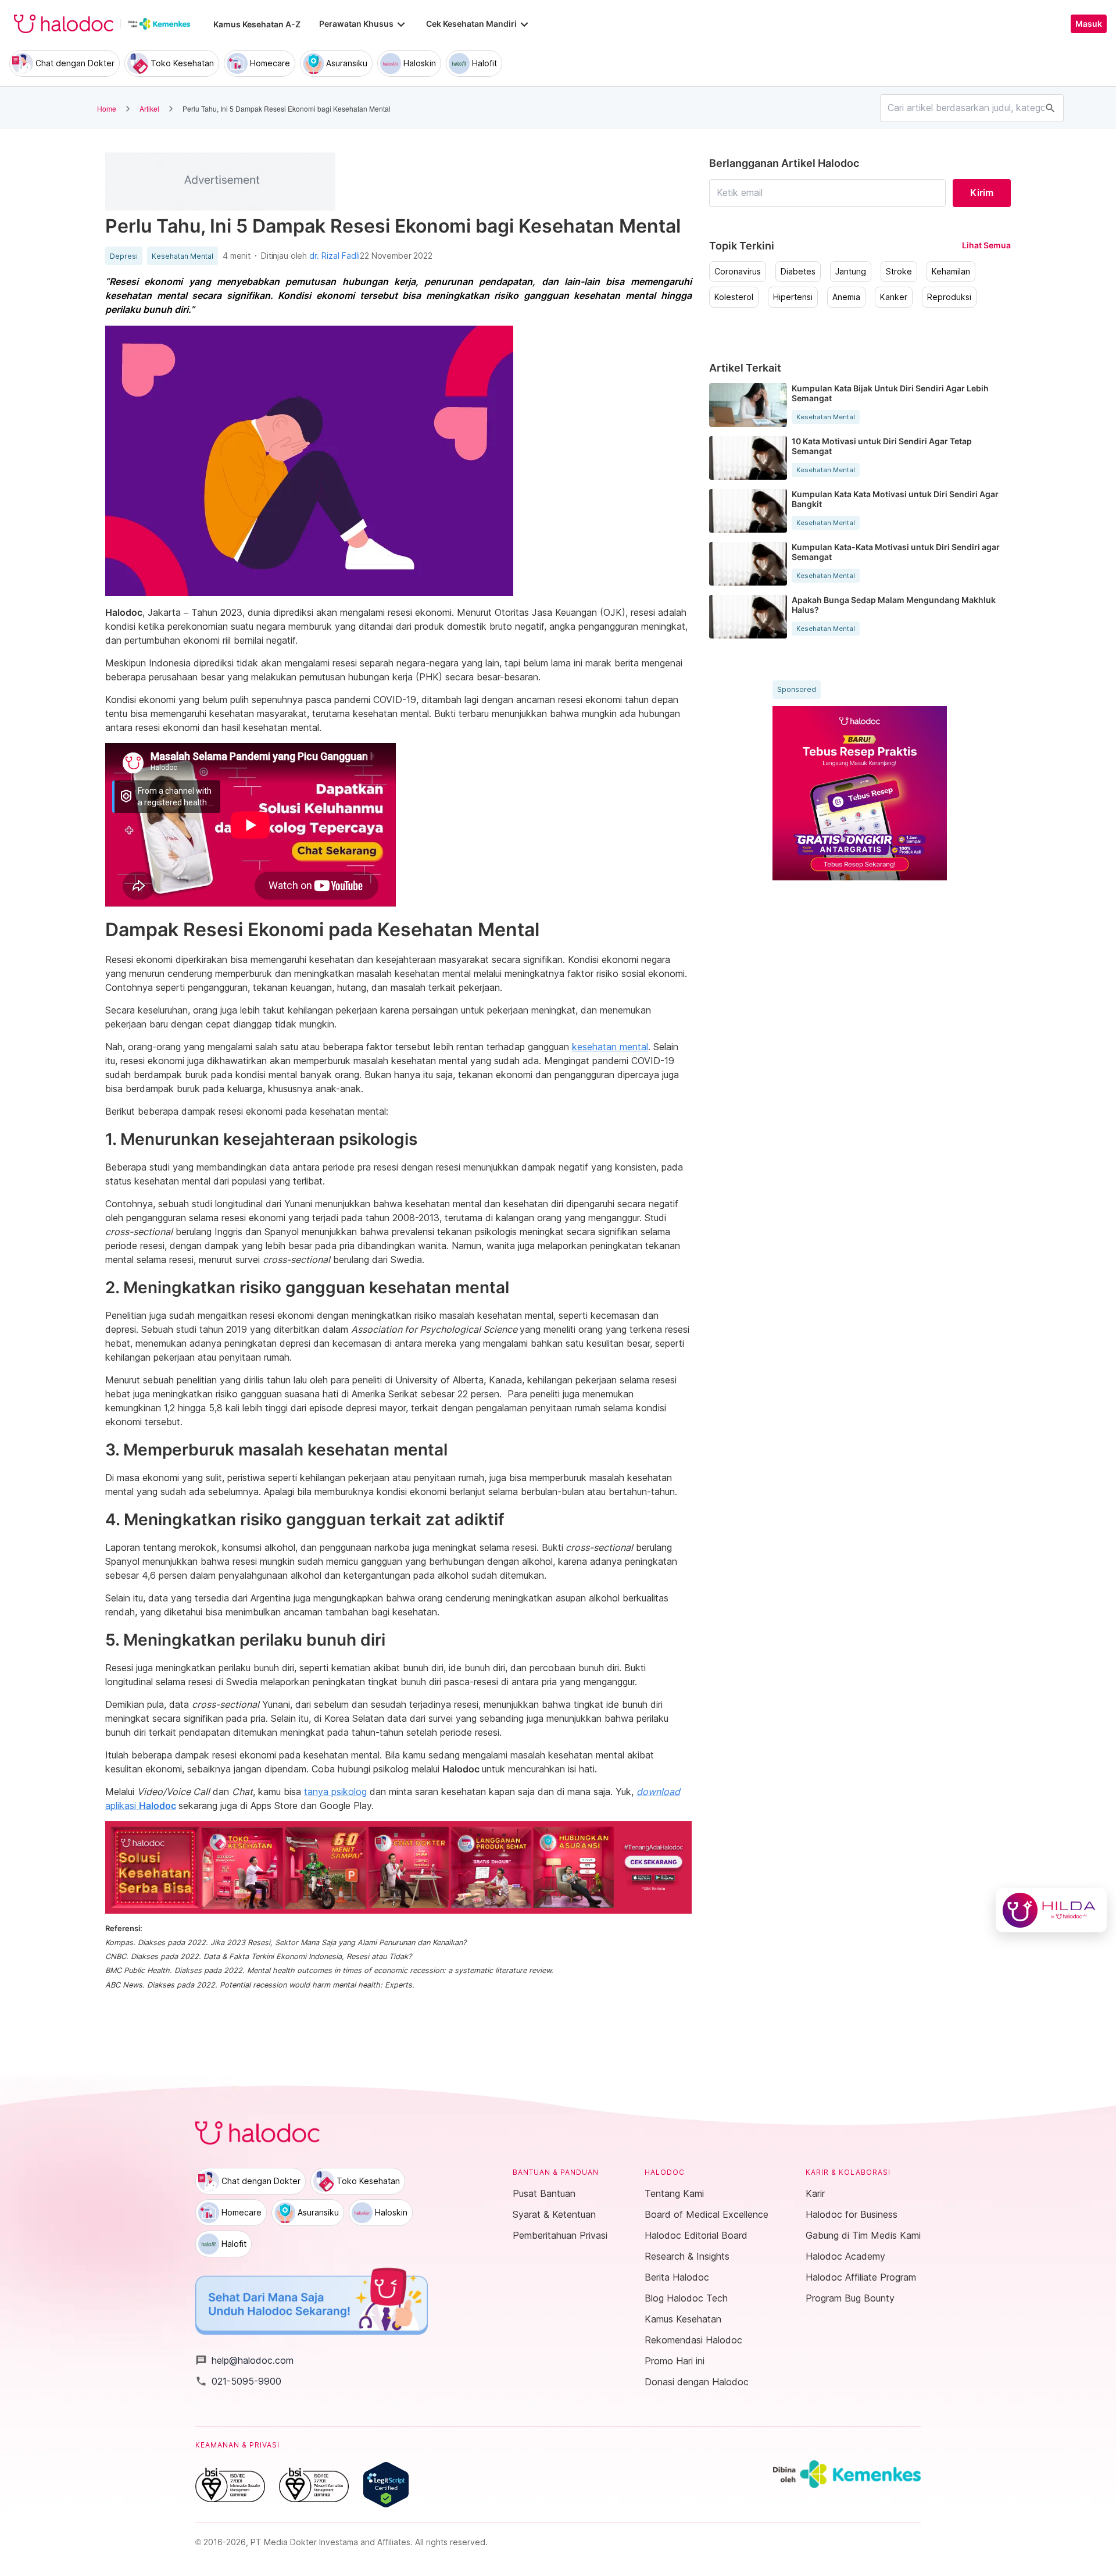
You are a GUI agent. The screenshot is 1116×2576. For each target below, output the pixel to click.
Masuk (1089, 24)
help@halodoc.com (244, 2360)
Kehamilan (951, 272)
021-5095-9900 (238, 2381)
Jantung (851, 272)
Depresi (124, 256)
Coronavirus (738, 272)
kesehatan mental (610, 1047)
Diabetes (798, 272)
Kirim (982, 192)
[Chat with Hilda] (1051, 1910)
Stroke (899, 272)
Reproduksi (949, 297)
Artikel (149, 108)
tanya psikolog (335, 1792)
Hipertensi (793, 297)
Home (107, 108)
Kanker (894, 297)
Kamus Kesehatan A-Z (257, 24)
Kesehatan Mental (183, 256)
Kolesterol (734, 297)
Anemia (846, 297)
